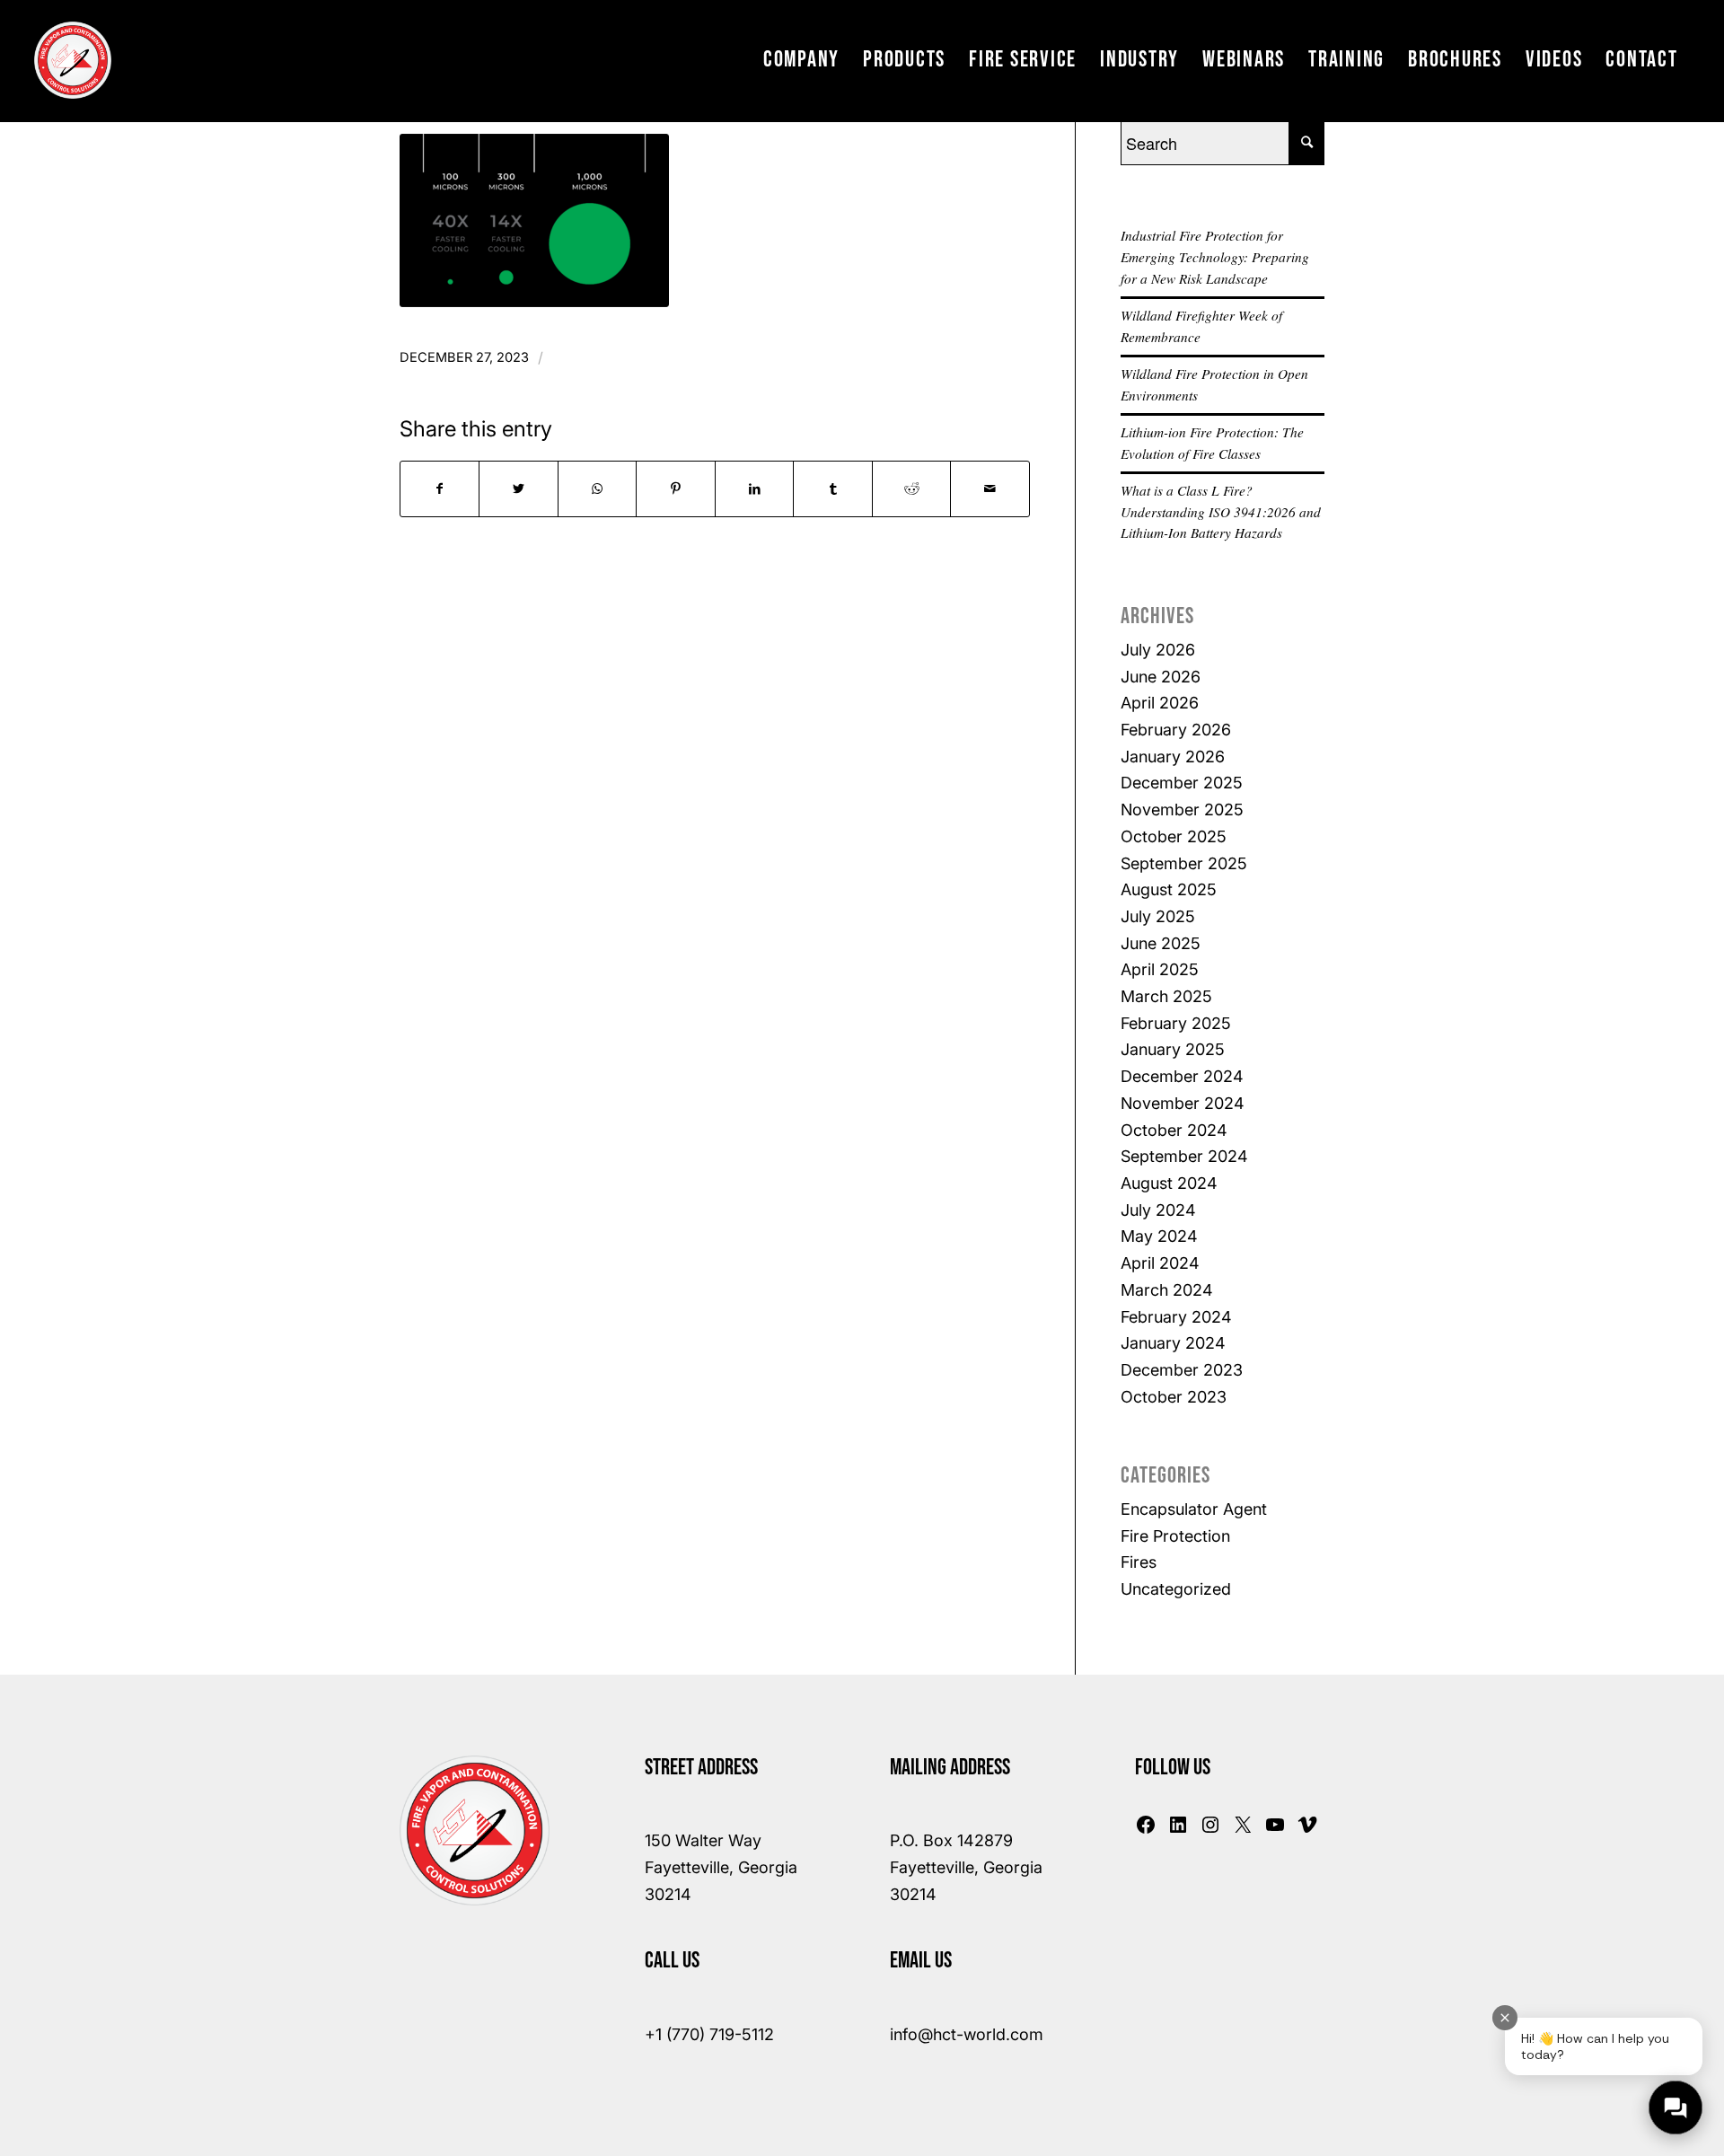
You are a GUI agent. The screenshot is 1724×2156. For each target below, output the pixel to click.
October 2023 (1174, 1397)
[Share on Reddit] (911, 489)
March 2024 (1167, 1290)
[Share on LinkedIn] (754, 489)
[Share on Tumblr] (832, 489)
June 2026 (1161, 677)
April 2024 (1160, 1263)
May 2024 (1159, 1236)
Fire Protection (1175, 1536)
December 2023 (1182, 1370)
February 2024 (1176, 1317)
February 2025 (1176, 1023)
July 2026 (1158, 650)
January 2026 (1173, 757)
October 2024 (1174, 1130)
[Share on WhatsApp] (597, 489)
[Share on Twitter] (518, 489)
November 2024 (1183, 1103)
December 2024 (1182, 1076)
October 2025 (1174, 836)
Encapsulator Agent (1194, 1509)
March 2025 (1166, 996)
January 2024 (1173, 1343)
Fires (1139, 1562)
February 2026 (1176, 730)
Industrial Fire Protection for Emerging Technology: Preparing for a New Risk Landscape (1215, 257)
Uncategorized (1176, 1589)
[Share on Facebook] (440, 489)
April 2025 (1160, 969)
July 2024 (1158, 1210)
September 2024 (1184, 1156)
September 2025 (1184, 863)
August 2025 (1169, 889)
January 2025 (1173, 1049)
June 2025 (1161, 943)
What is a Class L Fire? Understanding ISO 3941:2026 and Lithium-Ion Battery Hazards (1221, 512)
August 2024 (1169, 1183)
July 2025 (1158, 916)
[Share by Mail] (990, 489)
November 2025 (1182, 810)
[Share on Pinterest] (675, 489)
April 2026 (1160, 703)
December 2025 (1182, 783)
